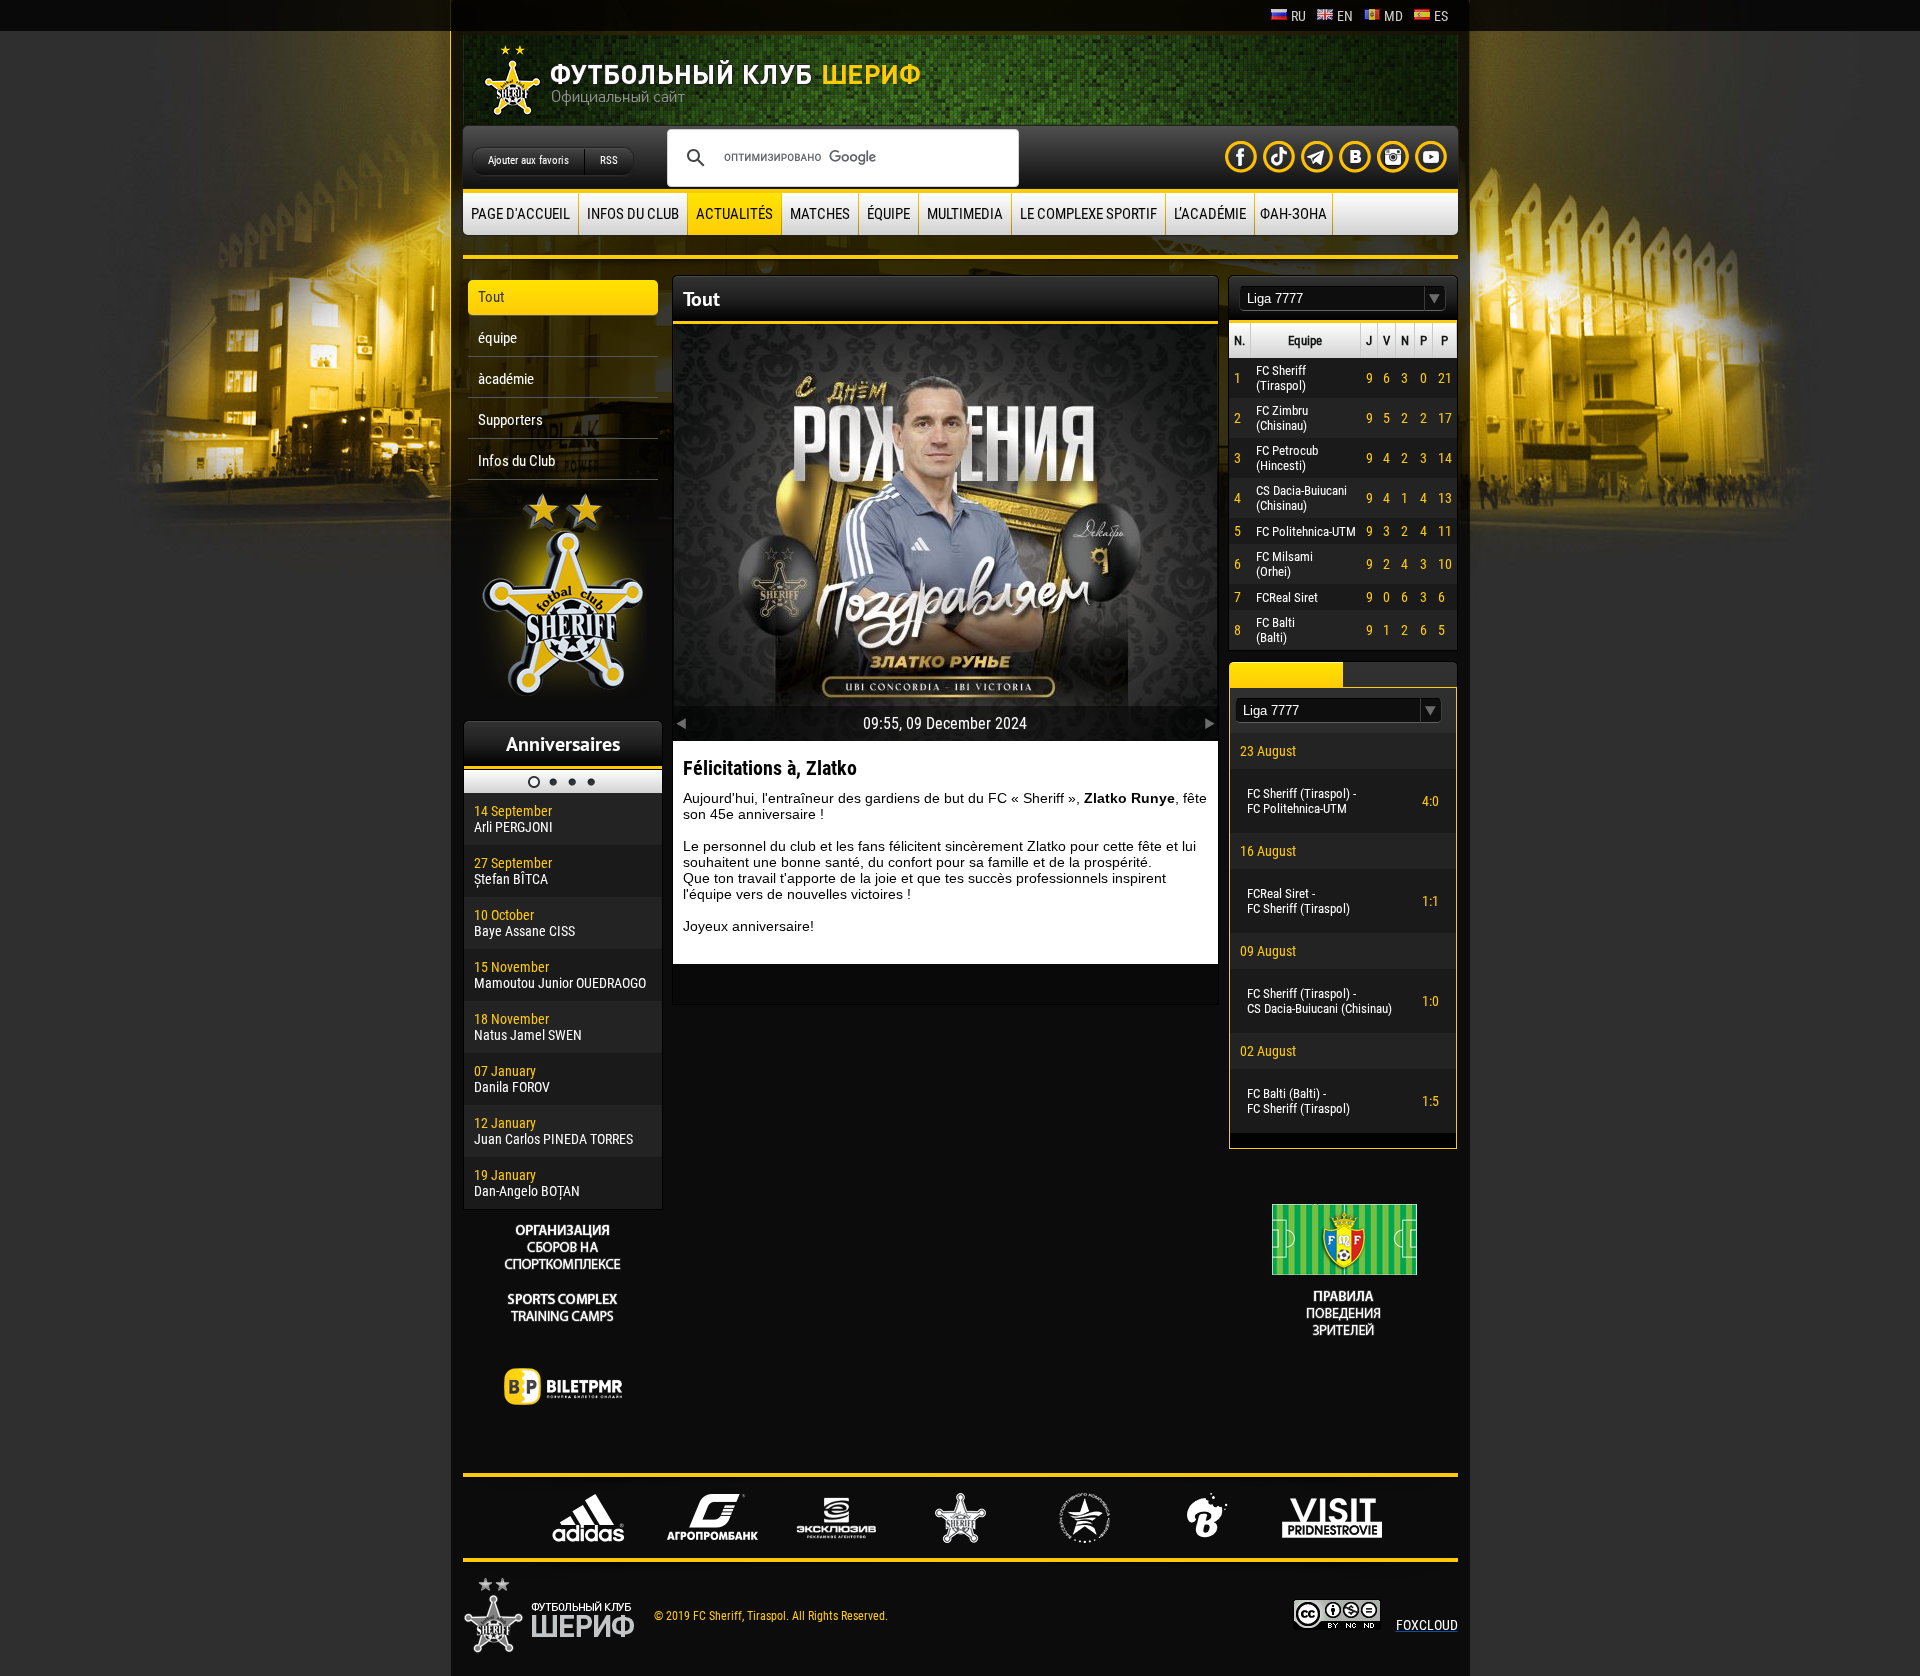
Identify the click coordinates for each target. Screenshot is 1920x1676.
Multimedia (965, 214)
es (1441, 16)
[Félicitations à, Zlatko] (945, 528)
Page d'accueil (520, 214)
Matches (820, 214)
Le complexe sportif (1088, 214)
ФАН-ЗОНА (1293, 214)
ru (1298, 16)
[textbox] (1332, 298)
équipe (888, 214)
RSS (609, 160)
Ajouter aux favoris (528, 160)
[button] (1435, 298)
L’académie (1210, 214)
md (1393, 16)
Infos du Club (633, 214)
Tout (491, 297)
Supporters (510, 420)
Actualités (734, 214)
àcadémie (506, 379)
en (1345, 16)
